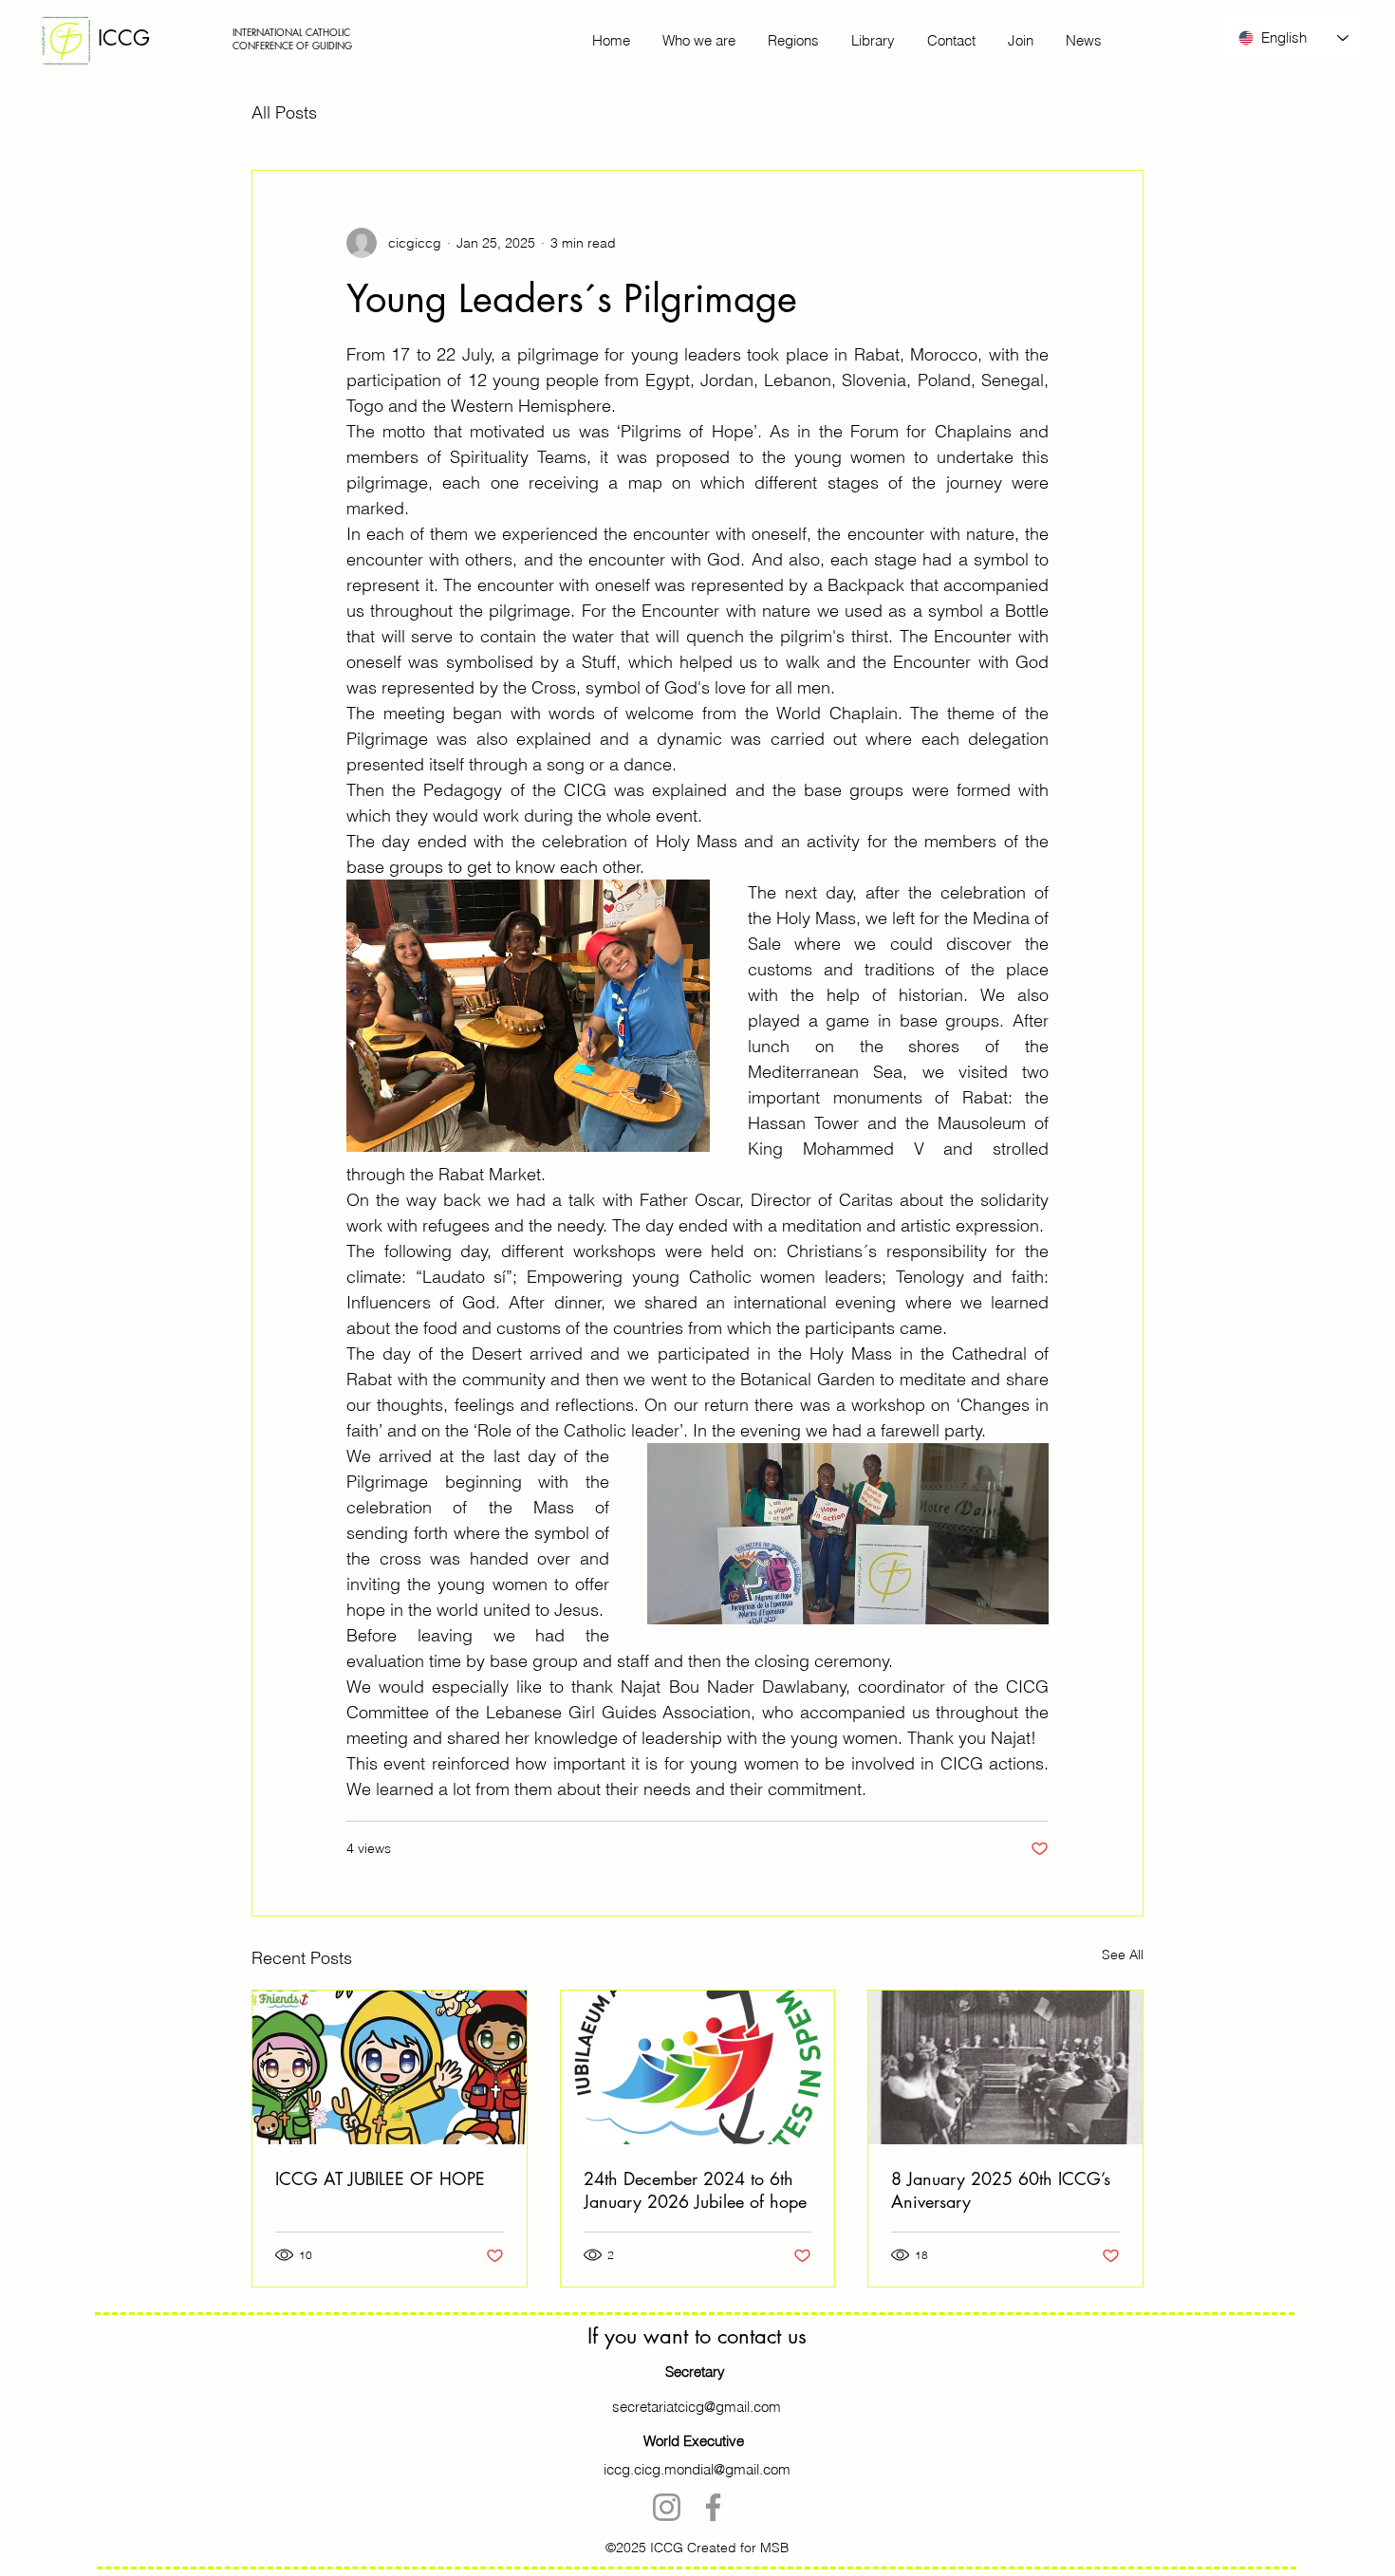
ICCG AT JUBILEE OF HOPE (380, 2178)
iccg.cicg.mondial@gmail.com (697, 2469)
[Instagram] (667, 2507)
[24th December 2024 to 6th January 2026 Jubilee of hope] (698, 2067)
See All (1123, 1955)
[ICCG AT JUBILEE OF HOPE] (390, 2067)
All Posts (284, 112)
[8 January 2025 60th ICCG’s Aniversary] (1005, 2067)
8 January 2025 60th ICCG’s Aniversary (1001, 2190)
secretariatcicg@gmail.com (697, 2407)
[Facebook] (713, 2507)
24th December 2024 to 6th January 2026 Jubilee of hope (695, 2190)
